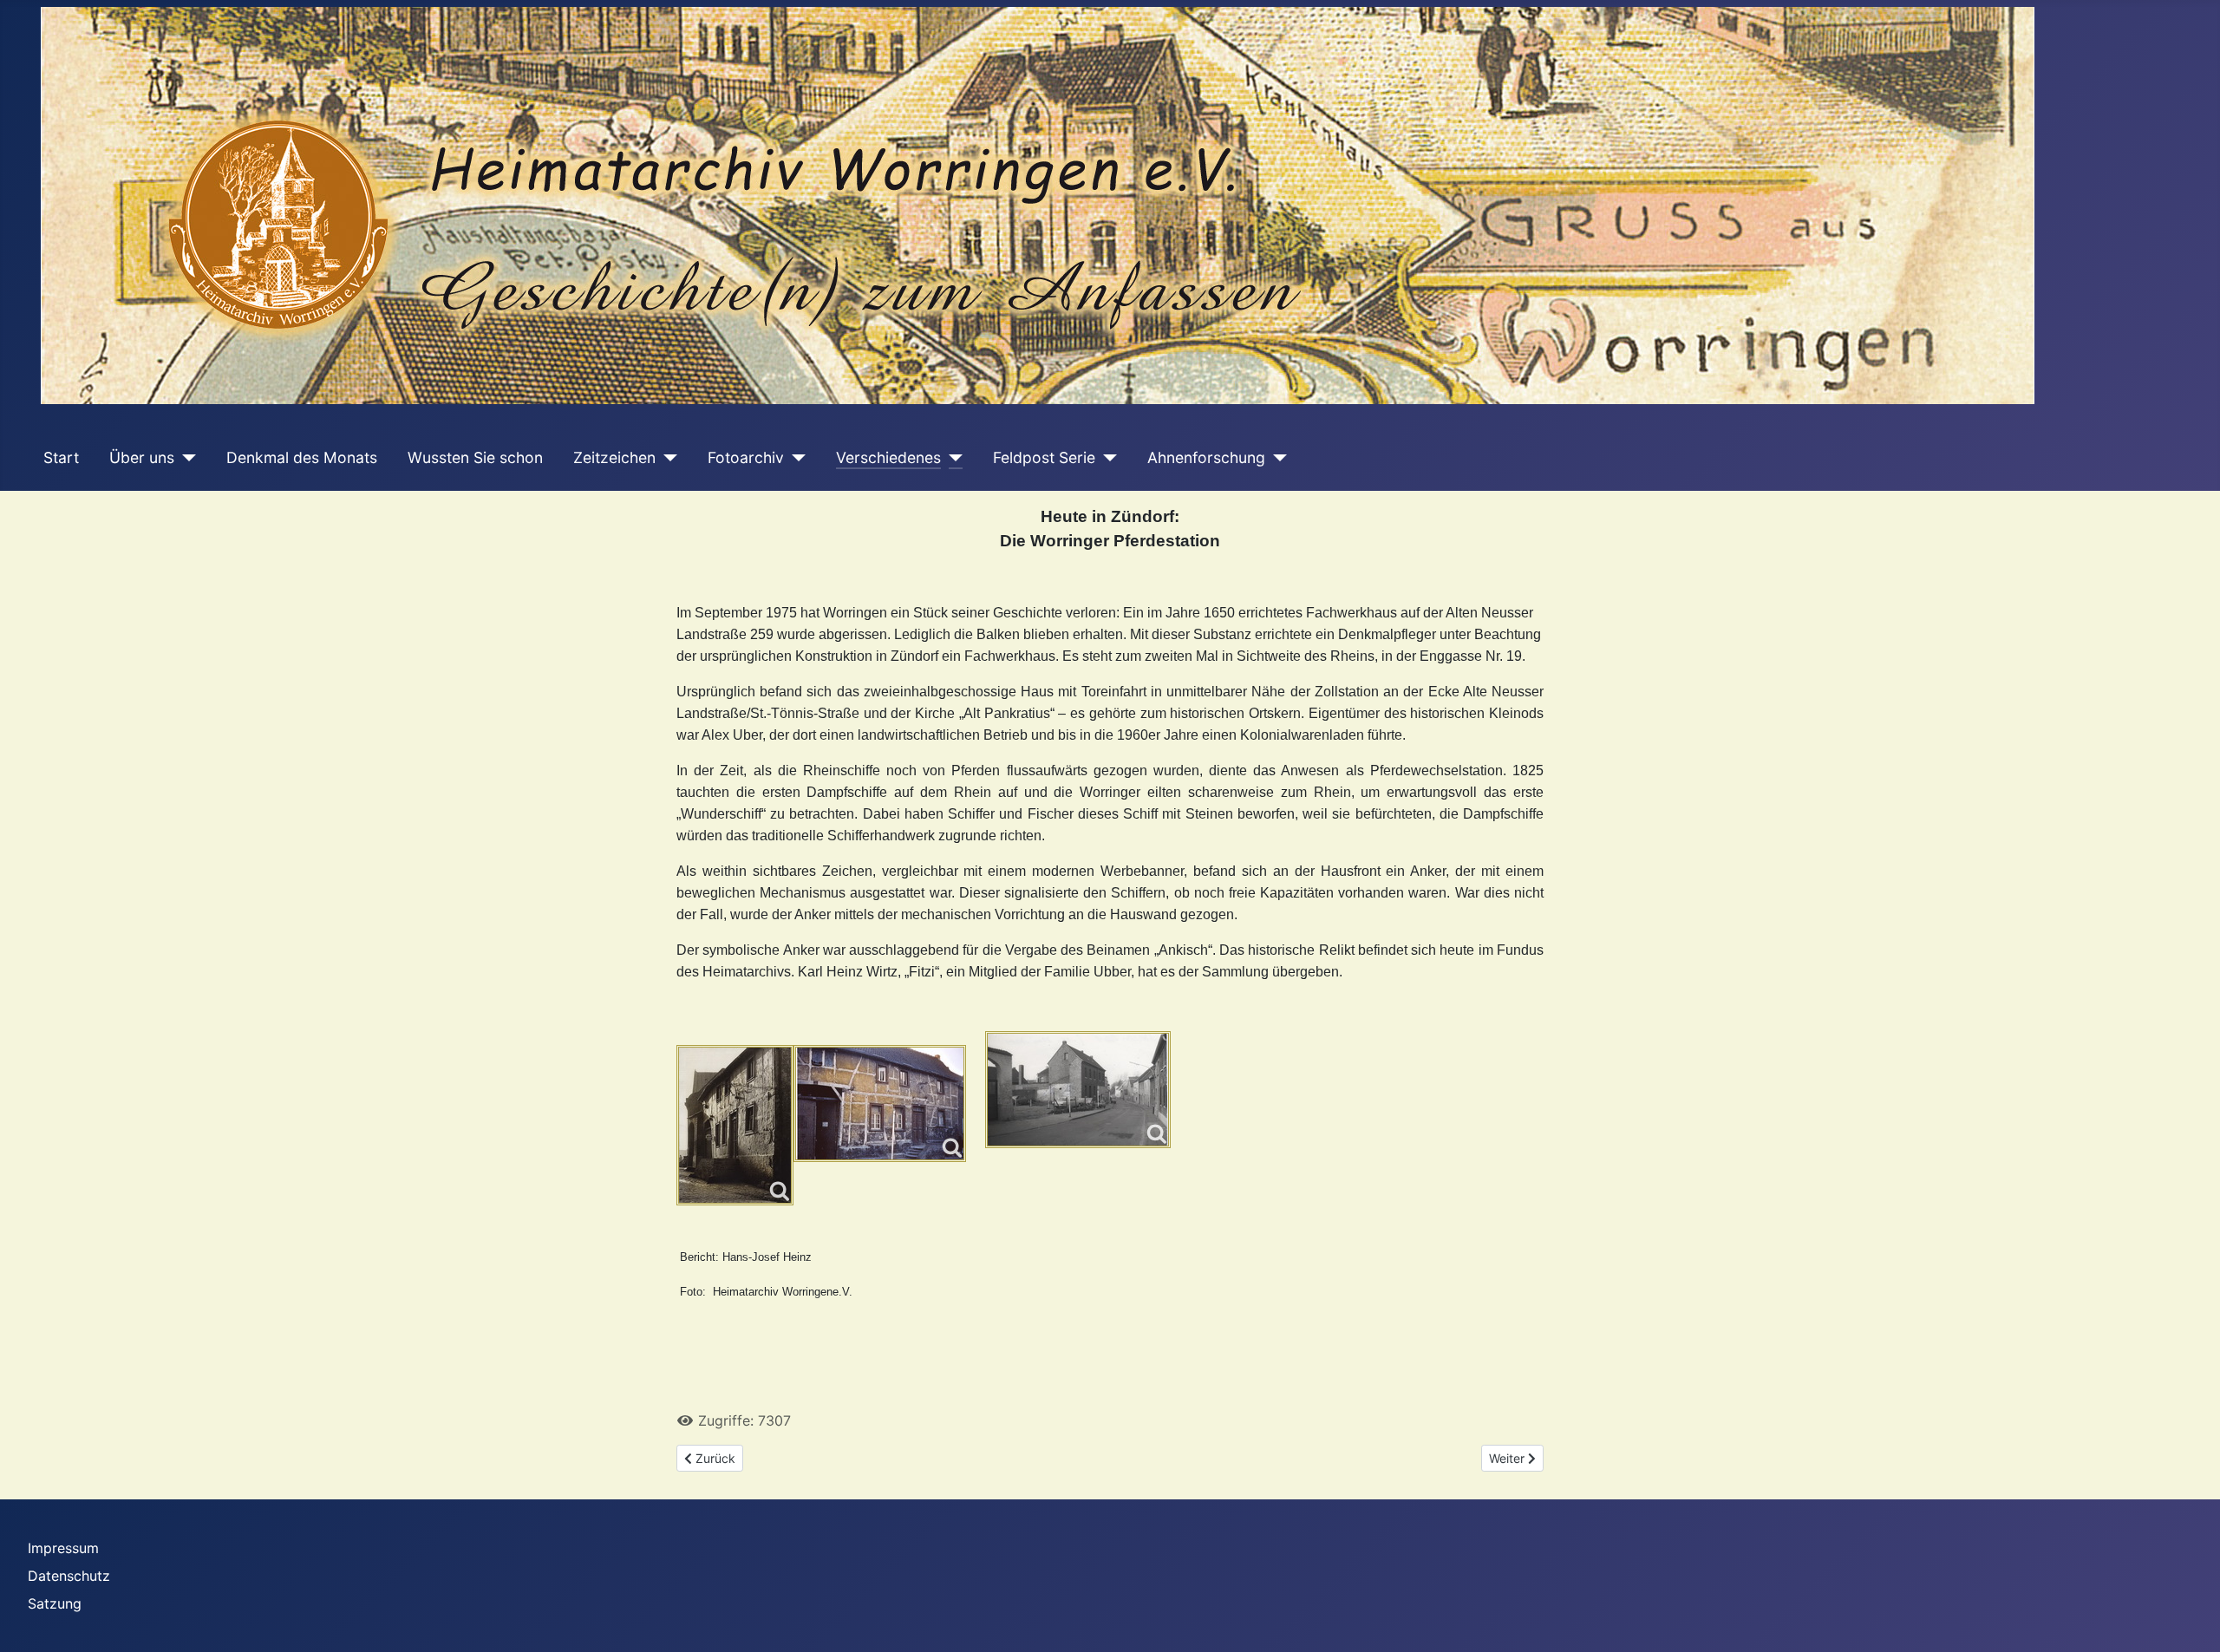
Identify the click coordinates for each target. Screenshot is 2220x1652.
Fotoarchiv (746, 457)
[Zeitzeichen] (666, 458)
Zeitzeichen (614, 457)
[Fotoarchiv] (795, 458)
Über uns (142, 457)
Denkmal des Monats (302, 457)
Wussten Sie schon (475, 457)
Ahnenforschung (1206, 457)
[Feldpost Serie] (1106, 458)
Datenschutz (69, 1576)
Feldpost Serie (1044, 457)
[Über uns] (185, 458)
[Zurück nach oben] (2190, 1620)
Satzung (55, 1603)
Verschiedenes (888, 457)
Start (61, 457)
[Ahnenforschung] (1276, 458)
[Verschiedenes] (952, 458)
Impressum (63, 1548)
